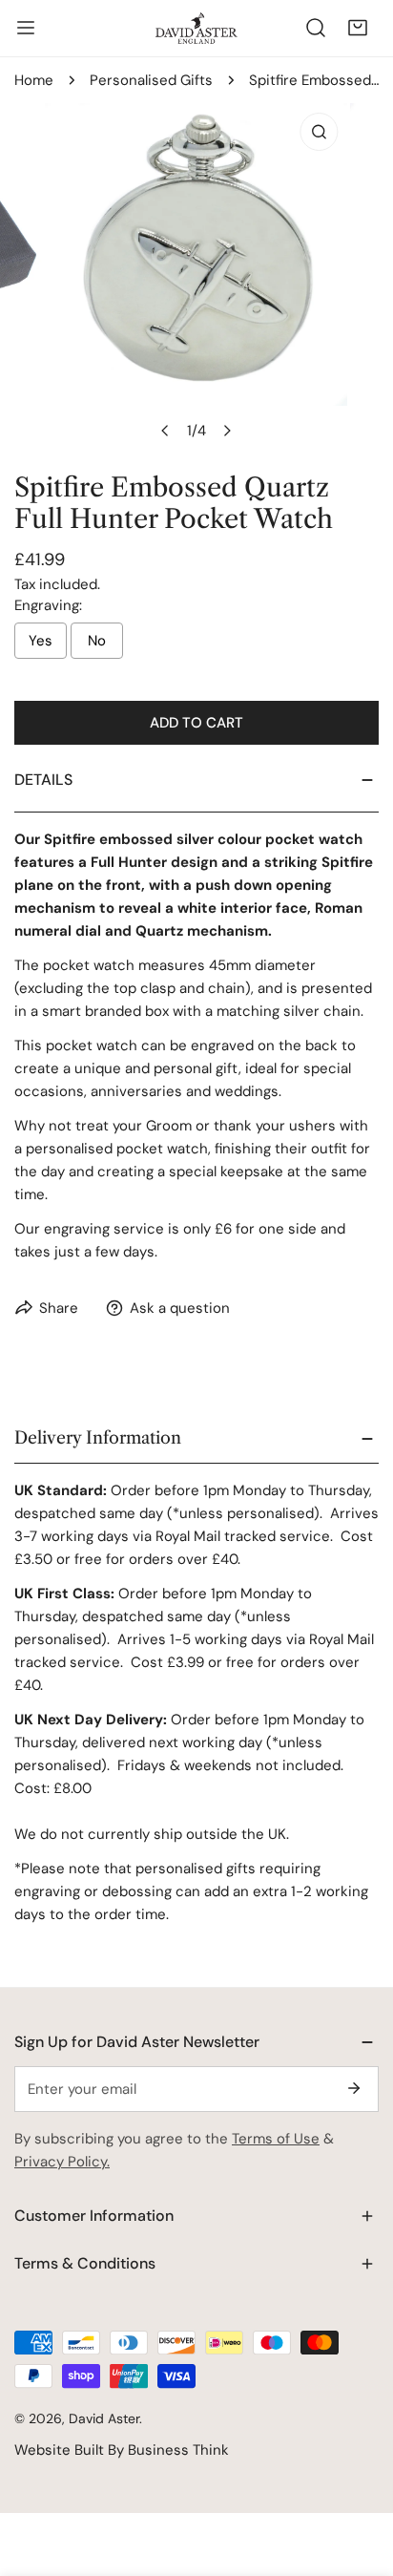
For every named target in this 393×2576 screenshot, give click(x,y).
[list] (196, 276)
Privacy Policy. (62, 2162)
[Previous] (166, 431)
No (97, 641)
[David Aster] (196, 28)
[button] (358, 28)
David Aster (104, 2418)
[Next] (227, 431)
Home (34, 80)
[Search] (316, 28)
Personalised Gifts (151, 80)
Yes (41, 641)
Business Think (178, 2450)
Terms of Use (276, 2139)
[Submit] (354, 2088)
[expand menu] (26, 28)
